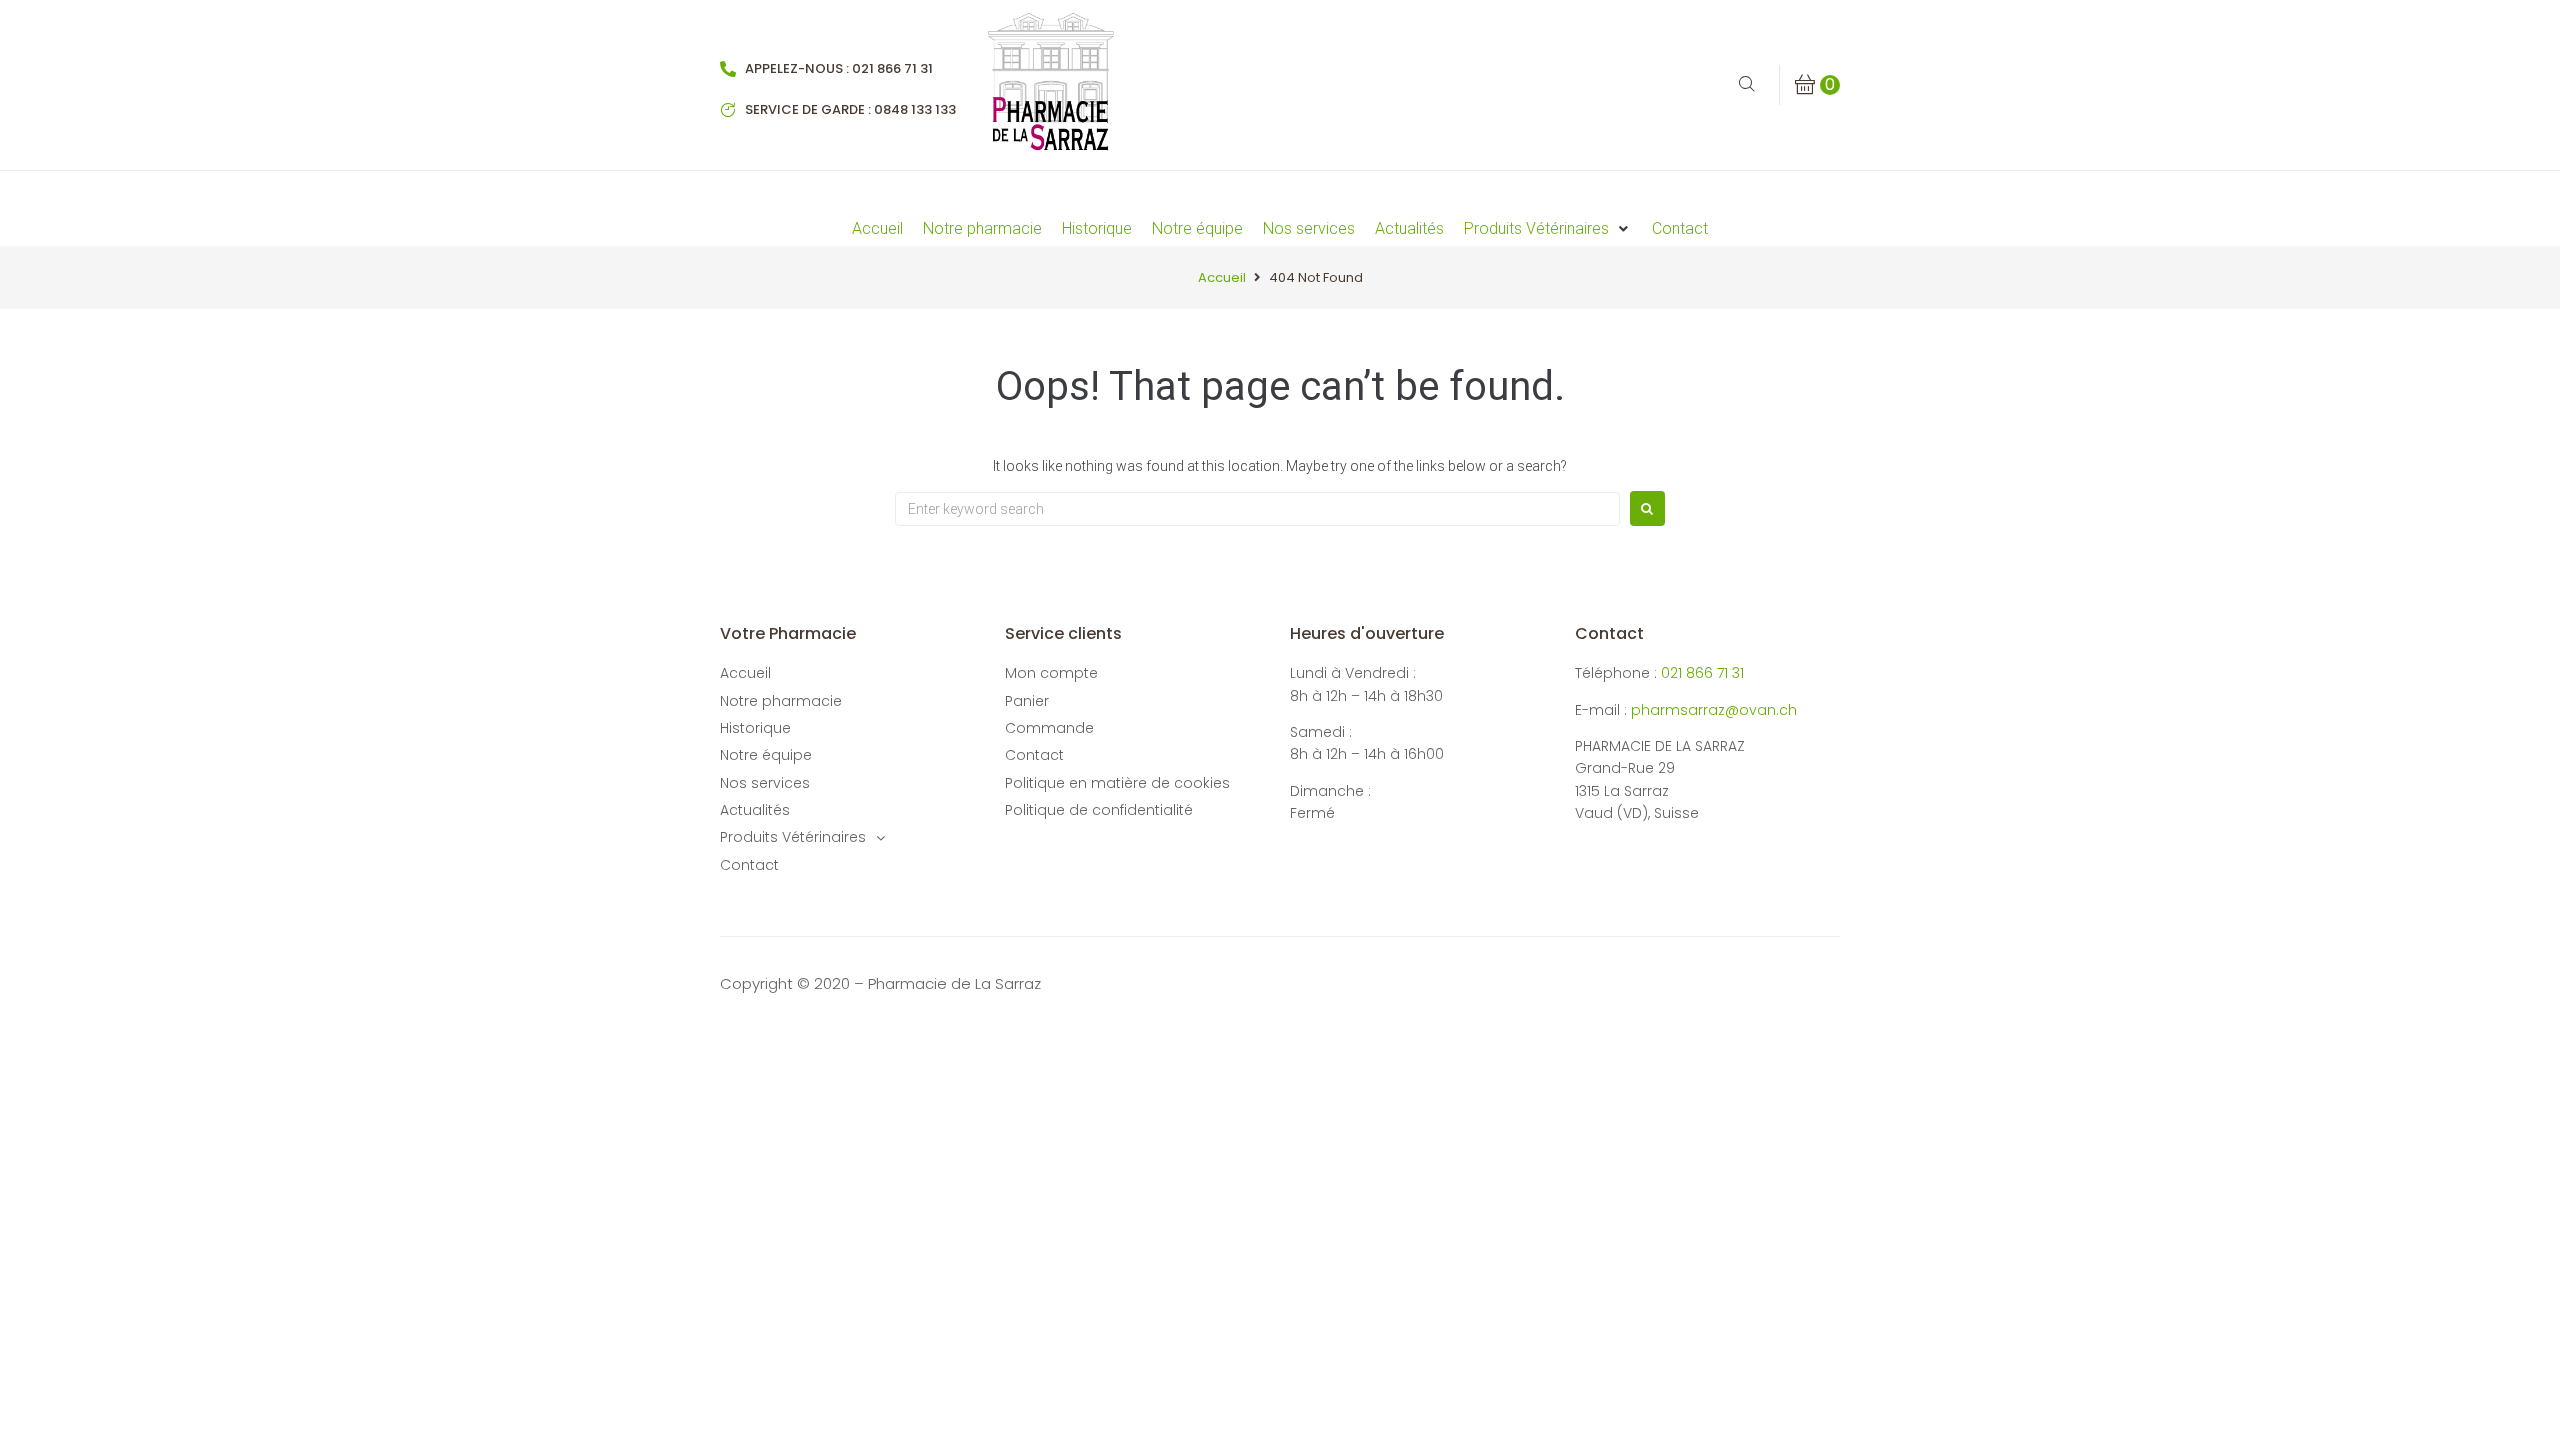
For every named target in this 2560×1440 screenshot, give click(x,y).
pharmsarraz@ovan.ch (1714, 710)
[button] (1548, 229)
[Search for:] (1257, 509)
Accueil (1222, 277)
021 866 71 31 (1702, 673)
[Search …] (1747, 85)
